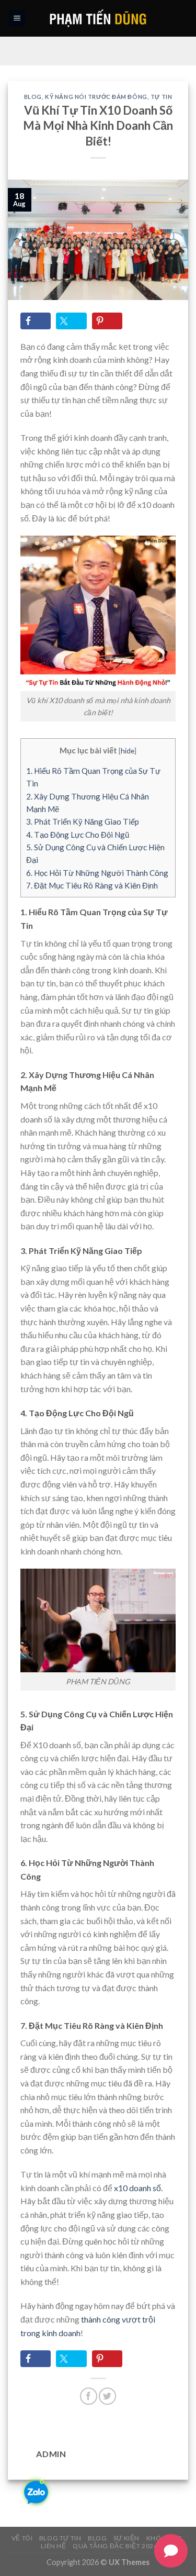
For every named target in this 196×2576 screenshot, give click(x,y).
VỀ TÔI (22, 2538)
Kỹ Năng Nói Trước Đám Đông (96, 97)
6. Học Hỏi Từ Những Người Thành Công (97, 873)
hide (128, 751)
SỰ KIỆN (126, 2538)
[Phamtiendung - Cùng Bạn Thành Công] (98, 18)
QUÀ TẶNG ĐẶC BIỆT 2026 (115, 2546)
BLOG (97, 2538)
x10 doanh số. (138, 2188)
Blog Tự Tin (60, 2538)
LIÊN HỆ (53, 2546)
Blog (33, 97)
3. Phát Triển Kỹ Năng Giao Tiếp (83, 821)
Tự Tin (161, 97)
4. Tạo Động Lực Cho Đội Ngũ (78, 835)
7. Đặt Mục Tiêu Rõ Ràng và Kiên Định (92, 885)
